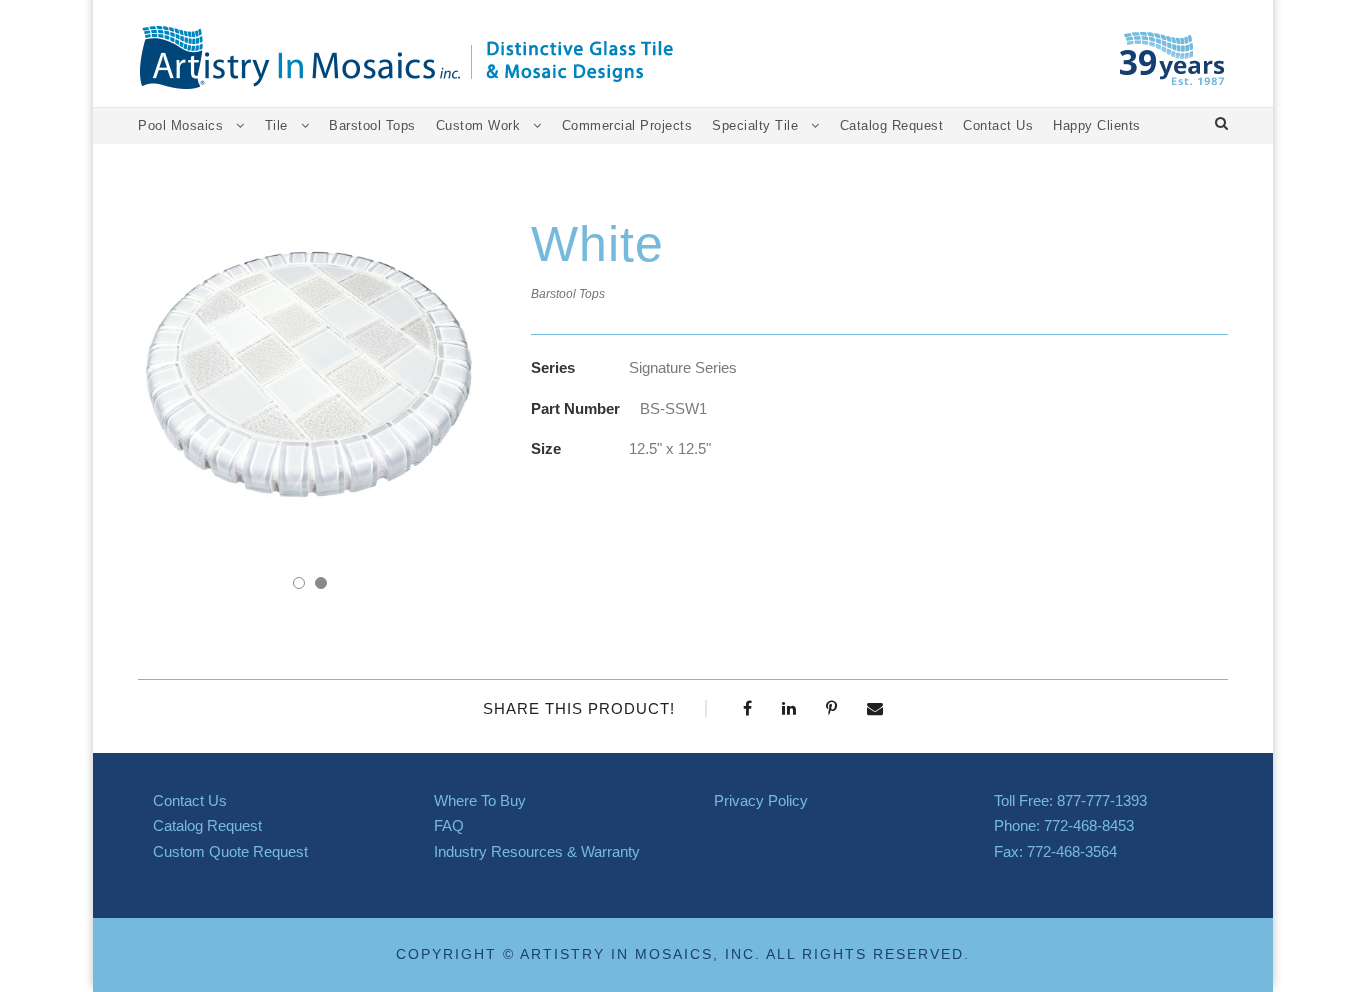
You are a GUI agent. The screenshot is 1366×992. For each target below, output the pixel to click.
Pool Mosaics (180, 125)
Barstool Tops (372, 125)
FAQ (449, 825)
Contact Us (998, 125)
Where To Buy (480, 800)
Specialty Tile (755, 125)
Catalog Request (892, 125)
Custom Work (478, 125)
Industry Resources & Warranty (537, 851)
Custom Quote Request (230, 851)
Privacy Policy (761, 800)
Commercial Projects (627, 125)
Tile (276, 125)
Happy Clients (1097, 125)
